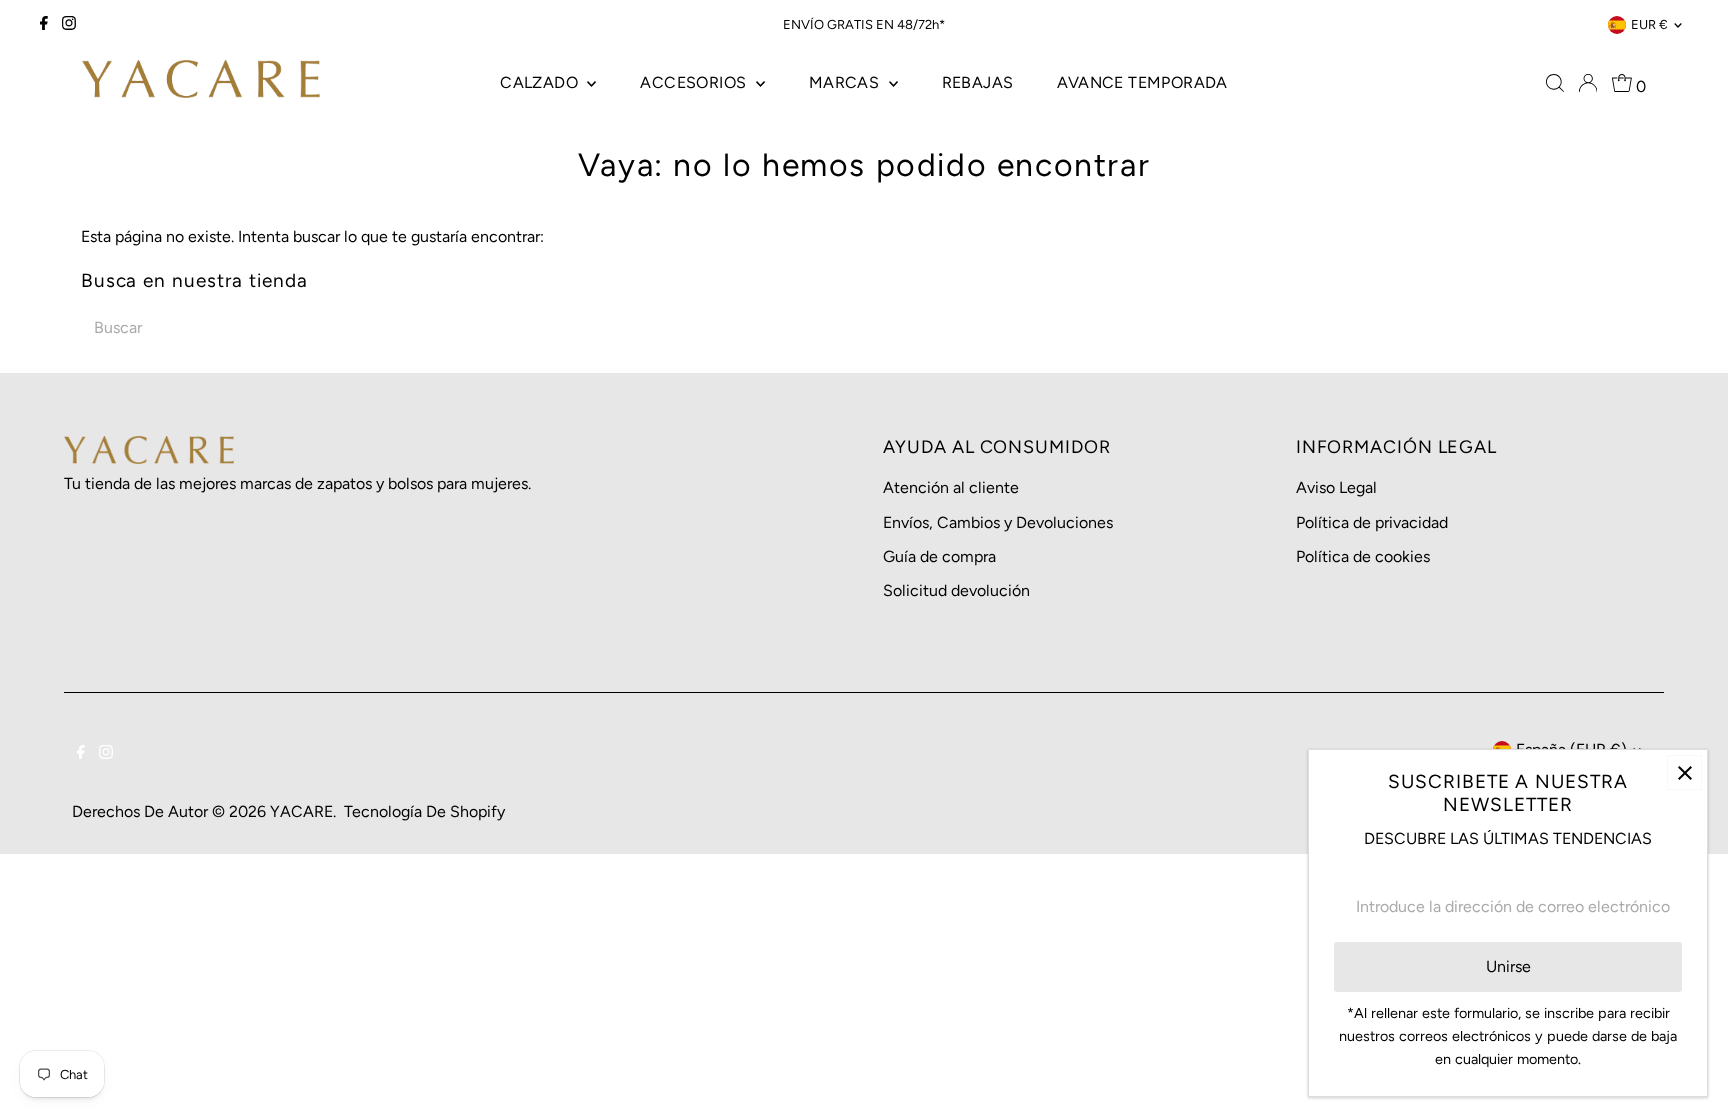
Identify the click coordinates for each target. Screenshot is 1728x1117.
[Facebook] (44, 25)
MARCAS (846, 82)
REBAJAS (978, 82)
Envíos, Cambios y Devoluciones (998, 522)
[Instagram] (69, 25)
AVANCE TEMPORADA (1142, 82)
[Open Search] (1555, 83)
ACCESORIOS (695, 82)
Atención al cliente (951, 487)
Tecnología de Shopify (424, 811)
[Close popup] (1684, 772)
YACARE (301, 811)
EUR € (1649, 24)
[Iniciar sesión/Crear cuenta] (1588, 83)
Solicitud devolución (956, 590)
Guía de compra (939, 556)
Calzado (541, 82)
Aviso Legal (1336, 487)
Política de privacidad (1372, 522)
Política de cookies (1363, 556)
